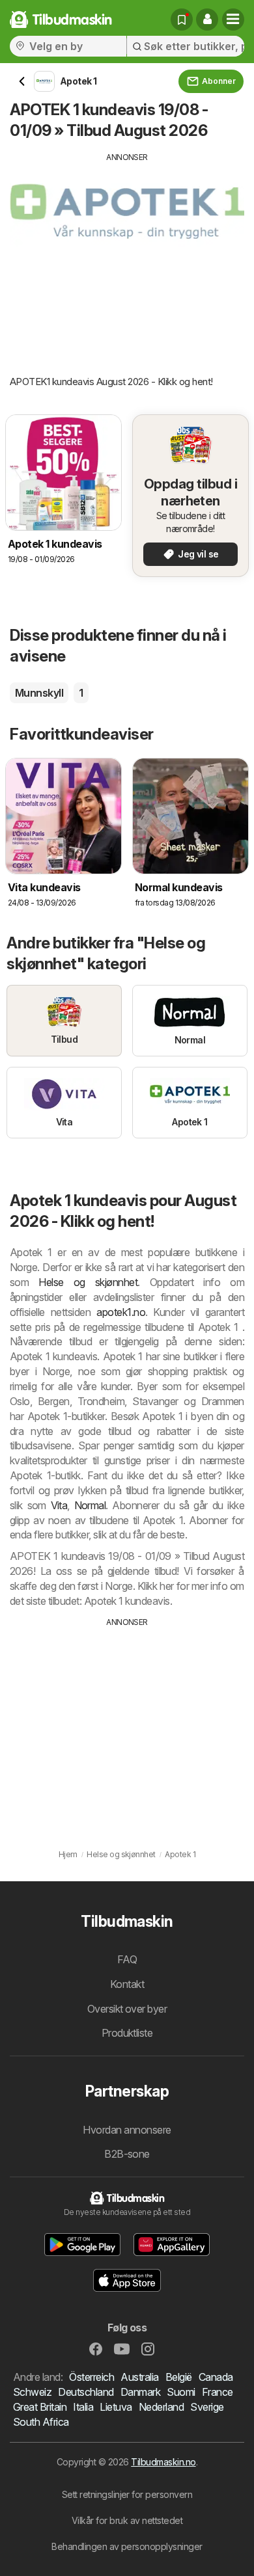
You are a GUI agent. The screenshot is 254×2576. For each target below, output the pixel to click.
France (218, 2392)
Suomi (181, 2392)
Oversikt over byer (127, 2009)
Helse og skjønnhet (88, 1282)
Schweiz (32, 2392)
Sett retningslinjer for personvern (127, 2494)
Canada (216, 2377)
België (179, 2377)
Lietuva (116, 2407)
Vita (59, 1505)
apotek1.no (121, 1312)
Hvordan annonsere (127, 2130)
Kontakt (127, 1984)
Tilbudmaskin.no (163, 2462)
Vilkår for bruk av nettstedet (127, 2520)
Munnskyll (39, 693)
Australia (139, 2377)
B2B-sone (127, 2154)
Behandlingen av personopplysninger (127, 2546)
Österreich (92, 2377)
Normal (90, 1505)
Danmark (140, 2392)
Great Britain (40, 2407)
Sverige (207, 2407)
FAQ (127, 1959)
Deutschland (86, 2392)
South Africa (41, 2422)
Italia (83, 2407)
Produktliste (127, 2033)
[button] (207, 20)
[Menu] (233, 20)
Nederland (161, 2407)
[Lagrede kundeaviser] (182, 20)
